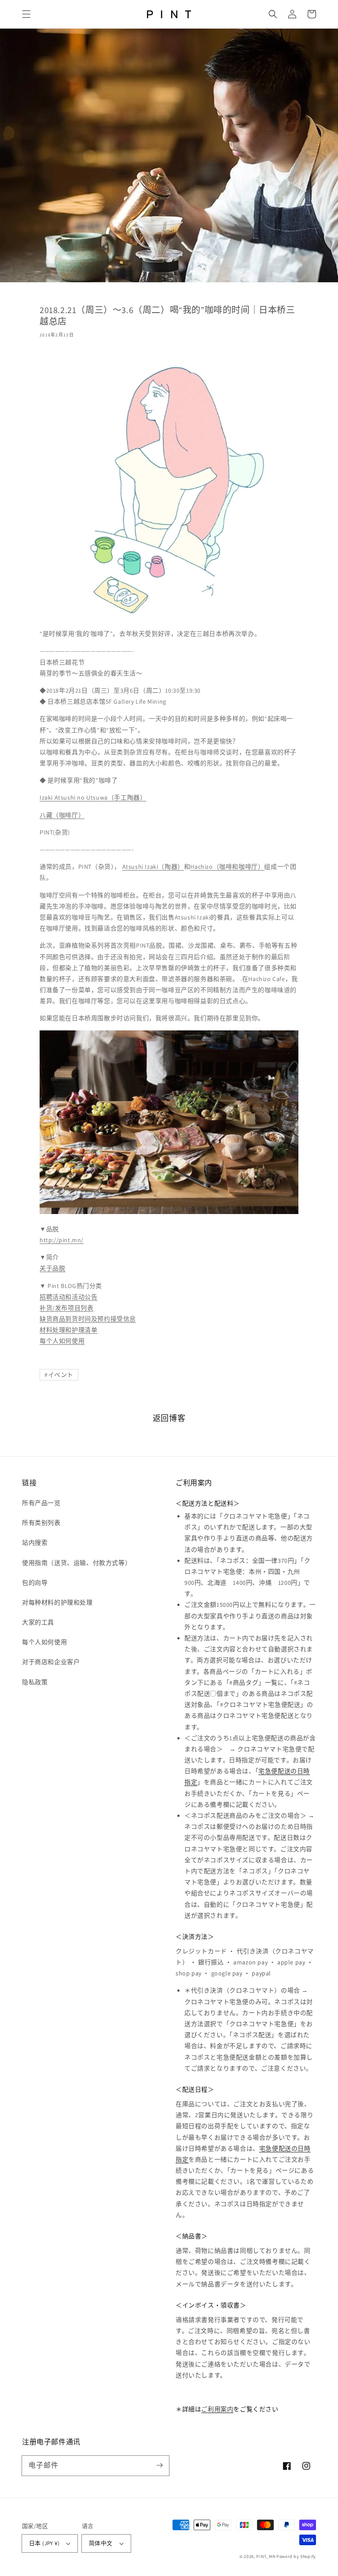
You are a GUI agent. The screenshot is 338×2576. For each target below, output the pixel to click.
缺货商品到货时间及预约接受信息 (88, 1319)
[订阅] (159, 2465)
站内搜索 (35, 1543)
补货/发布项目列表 (66, 1308)
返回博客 (169, 1418)
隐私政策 (35, 1682)
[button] (26, 14)
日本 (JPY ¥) (44, 2543)
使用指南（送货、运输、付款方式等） (77, 1563)
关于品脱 (52, 1268)
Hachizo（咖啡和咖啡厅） (227, 867)
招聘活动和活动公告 (68, 1297)
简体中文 (101, 2543)
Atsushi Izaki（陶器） (153, 867)
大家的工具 (38, 1622)
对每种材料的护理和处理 (57, 1602)
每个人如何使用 (62, 1341)
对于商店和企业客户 (51, 1662)
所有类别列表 (41, 1523)
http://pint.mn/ (62, 1240)
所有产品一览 (41, 1503)
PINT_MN (266, 2556)
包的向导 (35, 1583)
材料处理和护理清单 (68, 1330)
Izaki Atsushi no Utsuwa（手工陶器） (93, 797)
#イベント (59, 1375)
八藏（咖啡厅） (62, 815)
